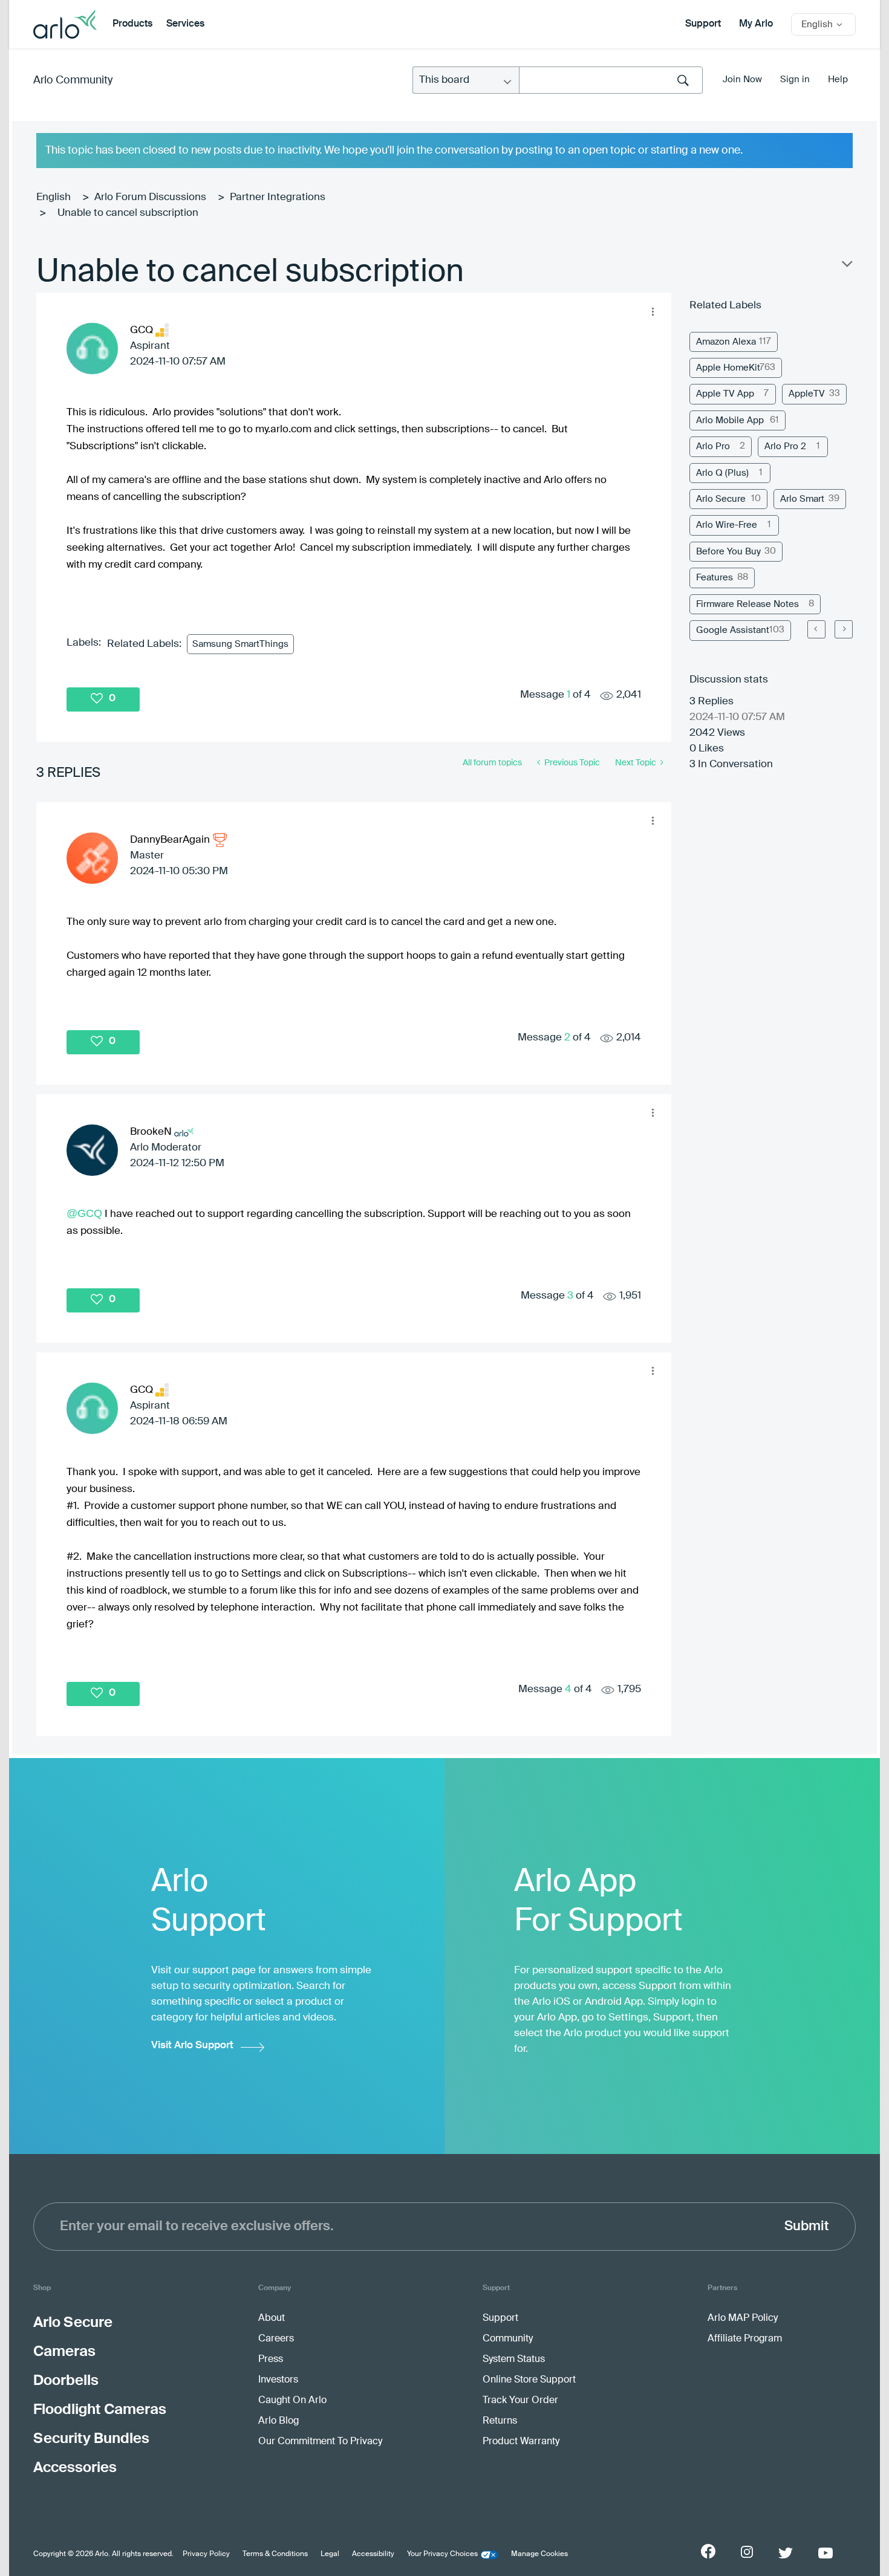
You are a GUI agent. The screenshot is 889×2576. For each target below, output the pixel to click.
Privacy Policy (206, 2554)
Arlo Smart (802, 499)
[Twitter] (786, 2553)
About (272, 2318)
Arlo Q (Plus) (722, 473)
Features (715, 578)
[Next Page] (844, 629)
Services (185, 24)
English (54, 197)
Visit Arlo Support (192, 2046)
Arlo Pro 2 (785, 446)
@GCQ (84, 1213)
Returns (500, 2421)
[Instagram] (747, 2552)
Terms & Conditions (275, 2554)
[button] (653, 311)
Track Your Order (520, 2401)
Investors (278, 2380)
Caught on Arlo (292, 2401)
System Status (514, 2360)
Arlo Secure (721, 499)
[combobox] (611, 80)
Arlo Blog (278, 2421)
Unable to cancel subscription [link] (128, 213)
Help (838, 79)
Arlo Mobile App (730, 420)
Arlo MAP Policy (743, 2318)
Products (132, 24)
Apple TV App (725, 394)
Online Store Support (529, 2380)
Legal (330, 2554)
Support (703, 24)
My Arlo (756, 24)
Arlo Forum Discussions (150, 197)
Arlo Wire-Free (727, 525)
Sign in (795, 79)
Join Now (742, 79)
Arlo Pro (713, 446)
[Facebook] (708, 2551)
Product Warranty (521, 2442)
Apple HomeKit (728, 368)
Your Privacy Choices (442, 2554)
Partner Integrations (278, 197)
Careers (276, 2339)
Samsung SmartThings (240, 644)
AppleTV (807, 394)
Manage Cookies (539, 2554)
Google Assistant (733, 630)
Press (271, 2360)
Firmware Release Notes (747, 604)
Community (508, 2339)
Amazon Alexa (726, 342)
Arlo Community (73, 80)
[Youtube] (825, 2553)
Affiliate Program (745, 2339)
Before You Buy (728, 552)
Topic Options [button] (846, 267)
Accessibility (373, 2554)
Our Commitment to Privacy (320, 2442)
